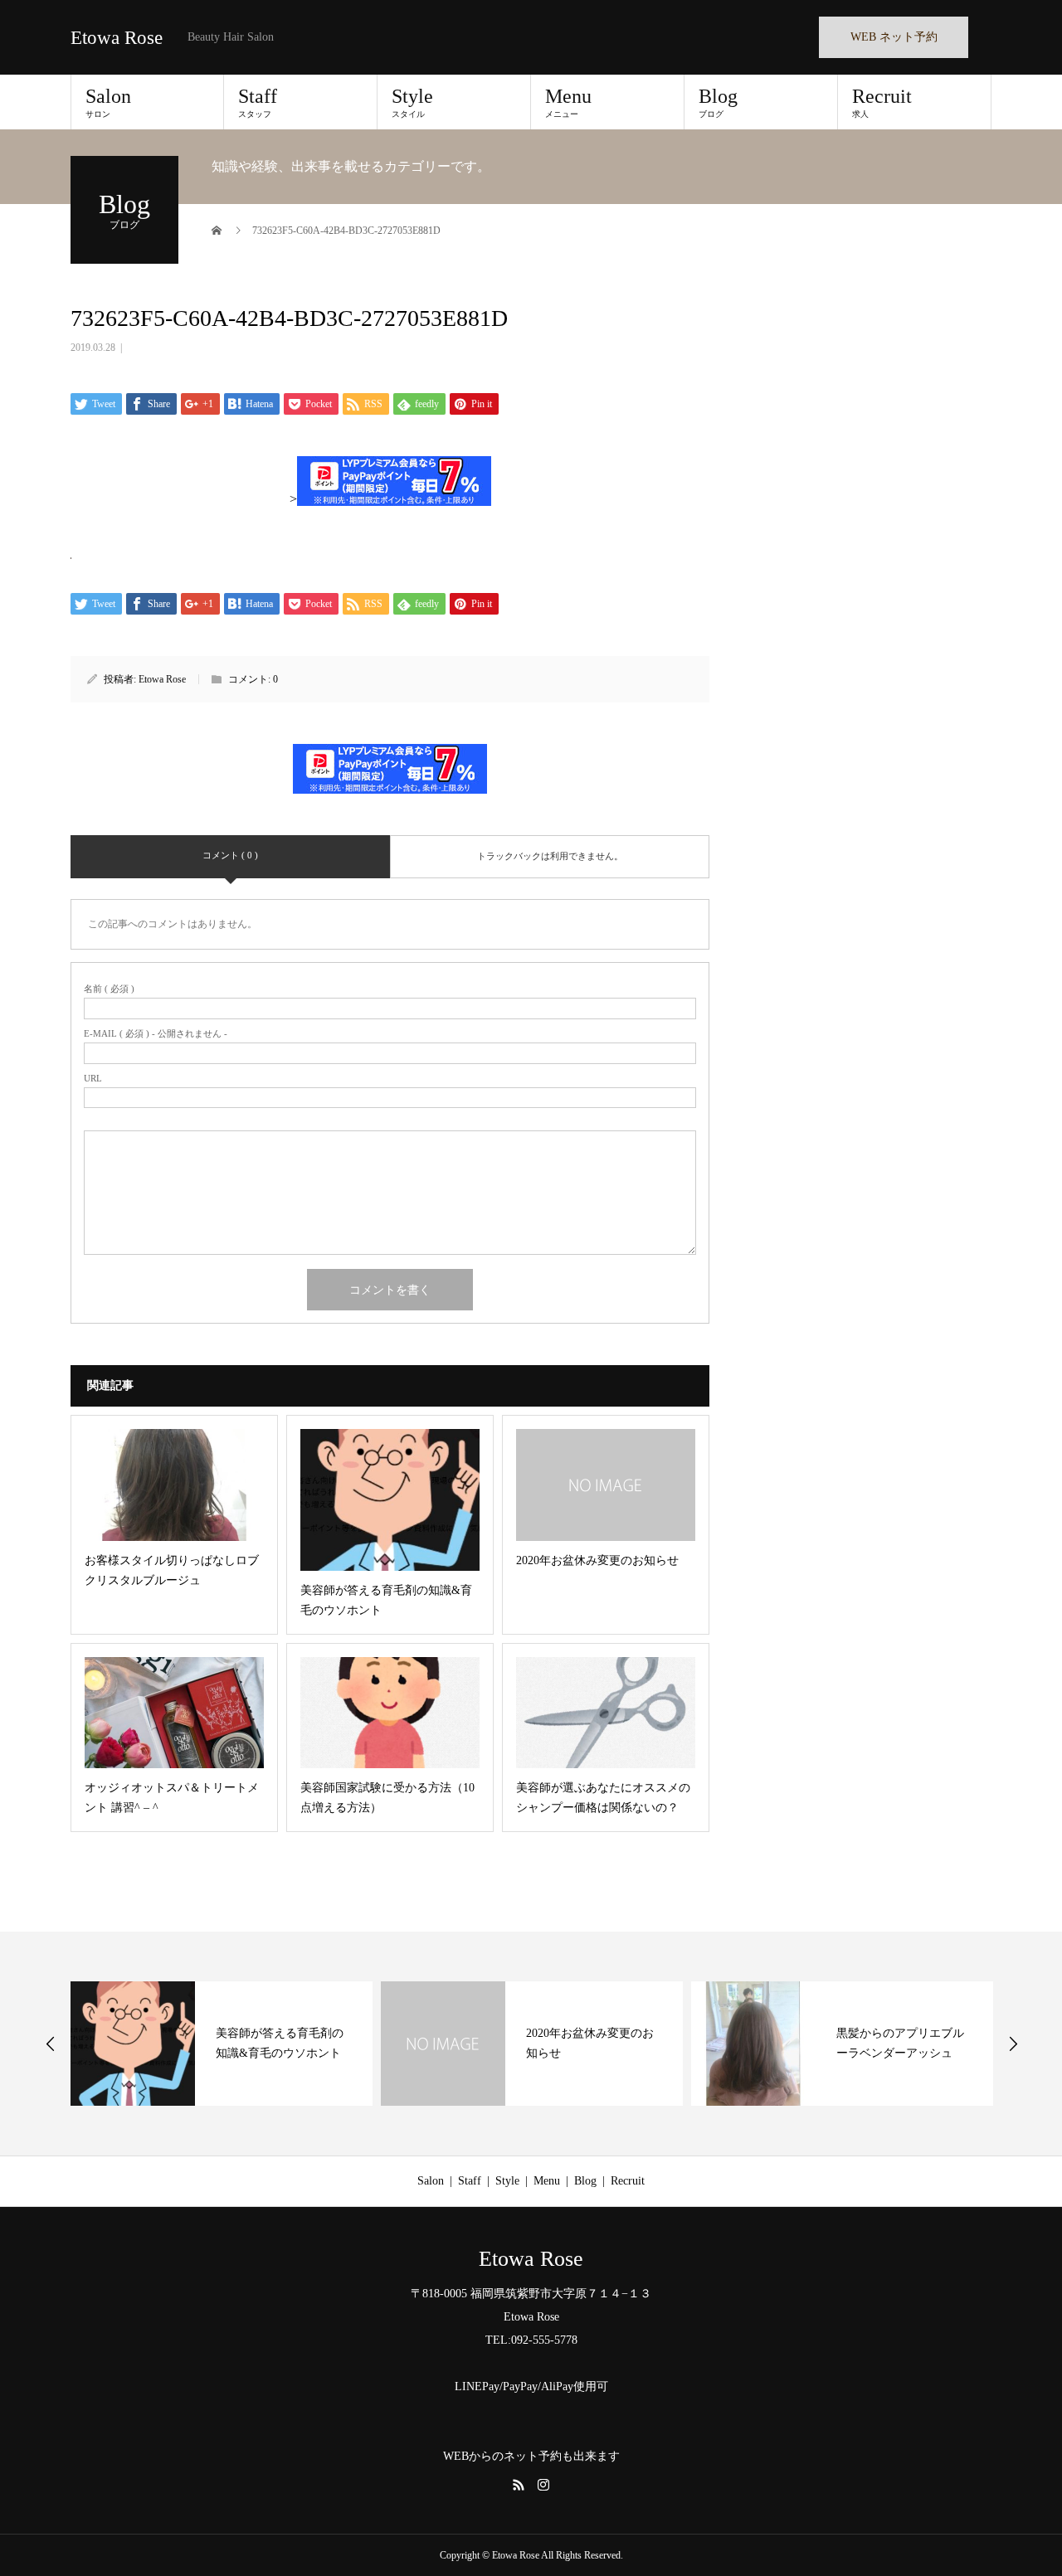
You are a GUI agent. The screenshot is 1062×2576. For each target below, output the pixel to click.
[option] (222, 2044)
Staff (258, 102)
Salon (108, 102)
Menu (568, 102)
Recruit (882, 102)
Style (412, 102)
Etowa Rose (117, 38)
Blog (718, 102)
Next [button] (1013, 2044)
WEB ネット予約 (894, 37)
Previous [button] (51, 2044)
